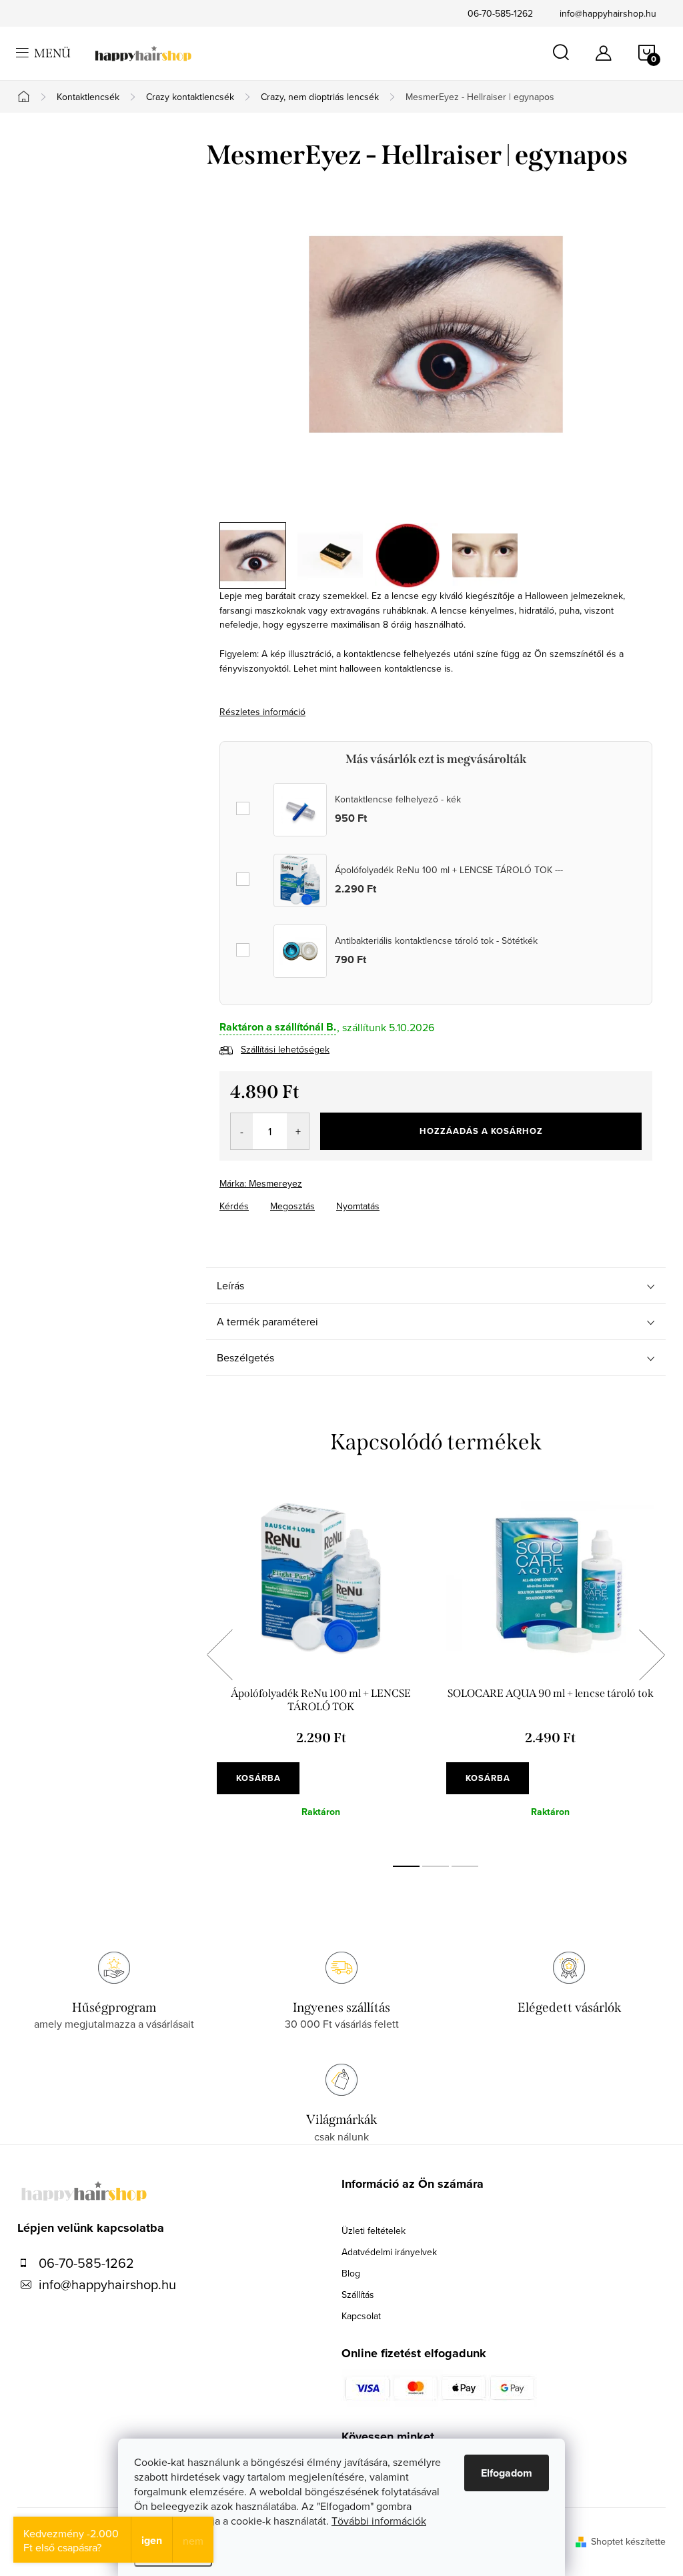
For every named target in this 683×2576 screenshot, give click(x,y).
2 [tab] (436, 1866)
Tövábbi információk (379, 2521)
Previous (219, 1655)
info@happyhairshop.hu (608, 13)
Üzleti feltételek (374, 2230)
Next (652, 1655)
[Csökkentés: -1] (242, 1131)
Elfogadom (507, 2473)
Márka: (261, 1183)
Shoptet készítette (628, 2541)
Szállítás (358, 2295)
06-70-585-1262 (500, 13)
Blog (351, 2273)
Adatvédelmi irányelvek (389, 2252)
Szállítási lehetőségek (285, 1049)
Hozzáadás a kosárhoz (481, 1131)
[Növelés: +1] (298, 1131)
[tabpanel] (321, 1670)
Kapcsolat (361, 2316)
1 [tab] (406, 1866)
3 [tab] (465, 1866)
